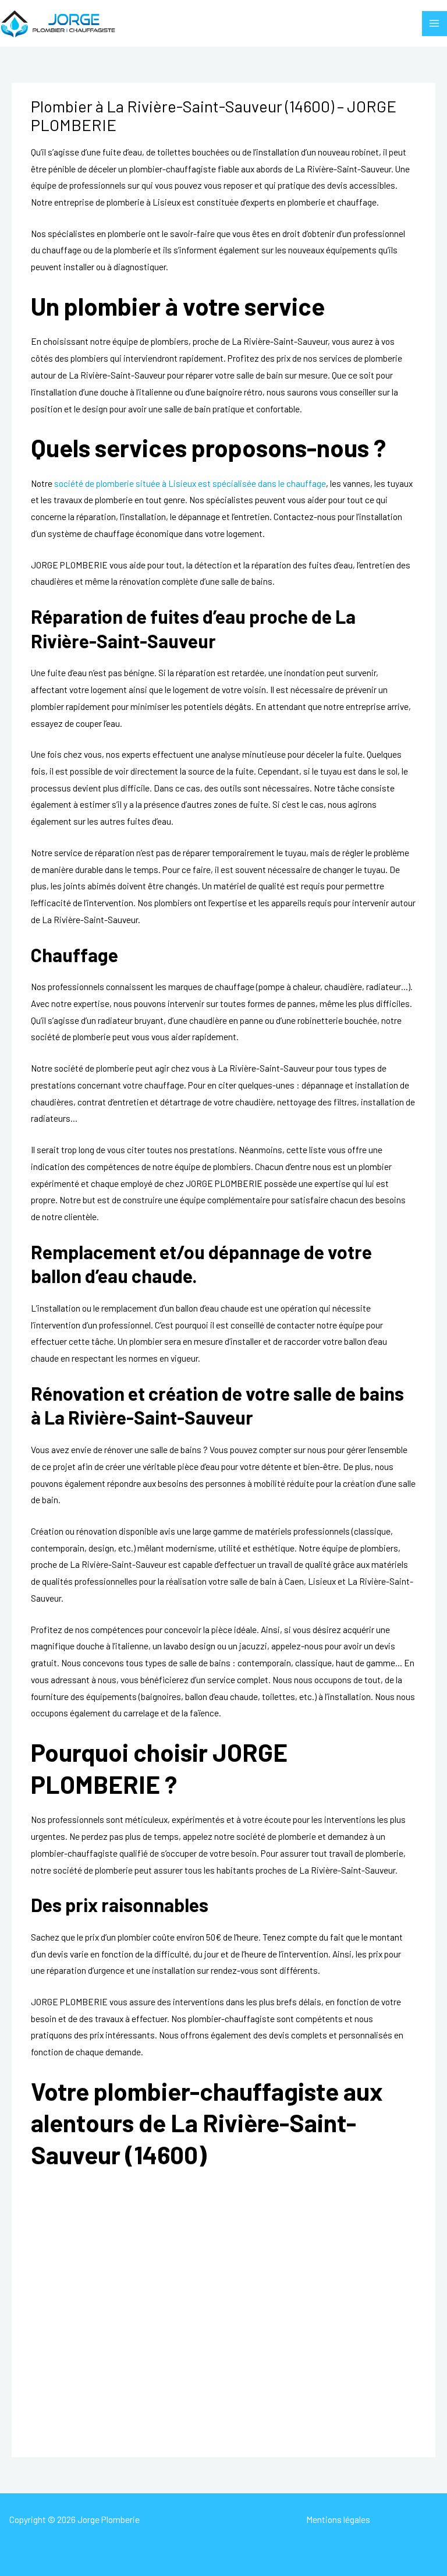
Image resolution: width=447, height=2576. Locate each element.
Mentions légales (338, 2519)
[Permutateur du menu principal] (434, 24)
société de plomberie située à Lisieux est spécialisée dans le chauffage (190, 483)
